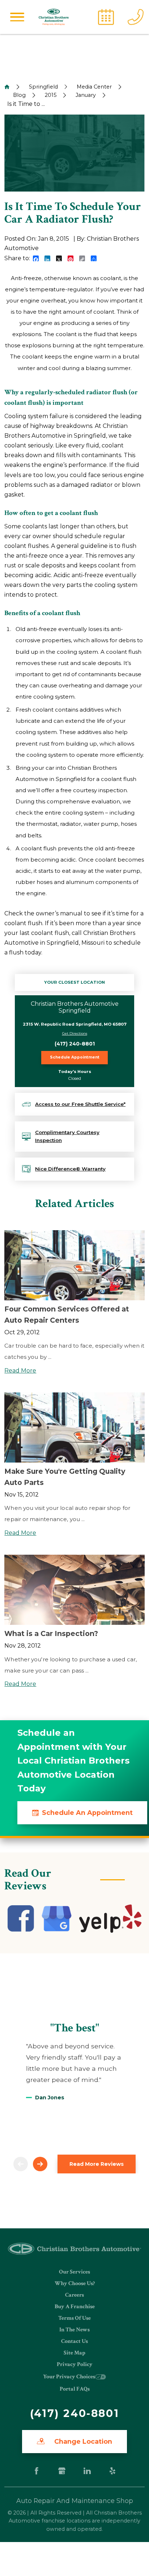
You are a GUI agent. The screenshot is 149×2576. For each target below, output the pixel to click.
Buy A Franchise (75, 2307)
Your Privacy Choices (69, 2377)
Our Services (74, 2272)
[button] (17, 17)
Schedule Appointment (75, 1057)
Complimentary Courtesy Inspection (67, 1136)
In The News (74, 2330)
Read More (20, 1371)
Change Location (82, 2441)
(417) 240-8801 (75, 1044)
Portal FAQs (75, 2389)
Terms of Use (74, 2318)
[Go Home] (7, 87)
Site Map (74, 2353)
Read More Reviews (97, 2164)
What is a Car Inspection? (51, 1633)
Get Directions (75, 1033)
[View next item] (40, 2164)
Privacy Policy (75, 2364)
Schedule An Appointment (87, 1813)
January (86, 95)
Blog (19, 95)
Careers (74, 2295)
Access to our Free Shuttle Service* (80, 1104)
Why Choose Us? (75, 2283)
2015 (51, 95)
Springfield (43, 87)
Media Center (94, 87)
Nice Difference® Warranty (70, 1169)
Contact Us (74, 2341)
